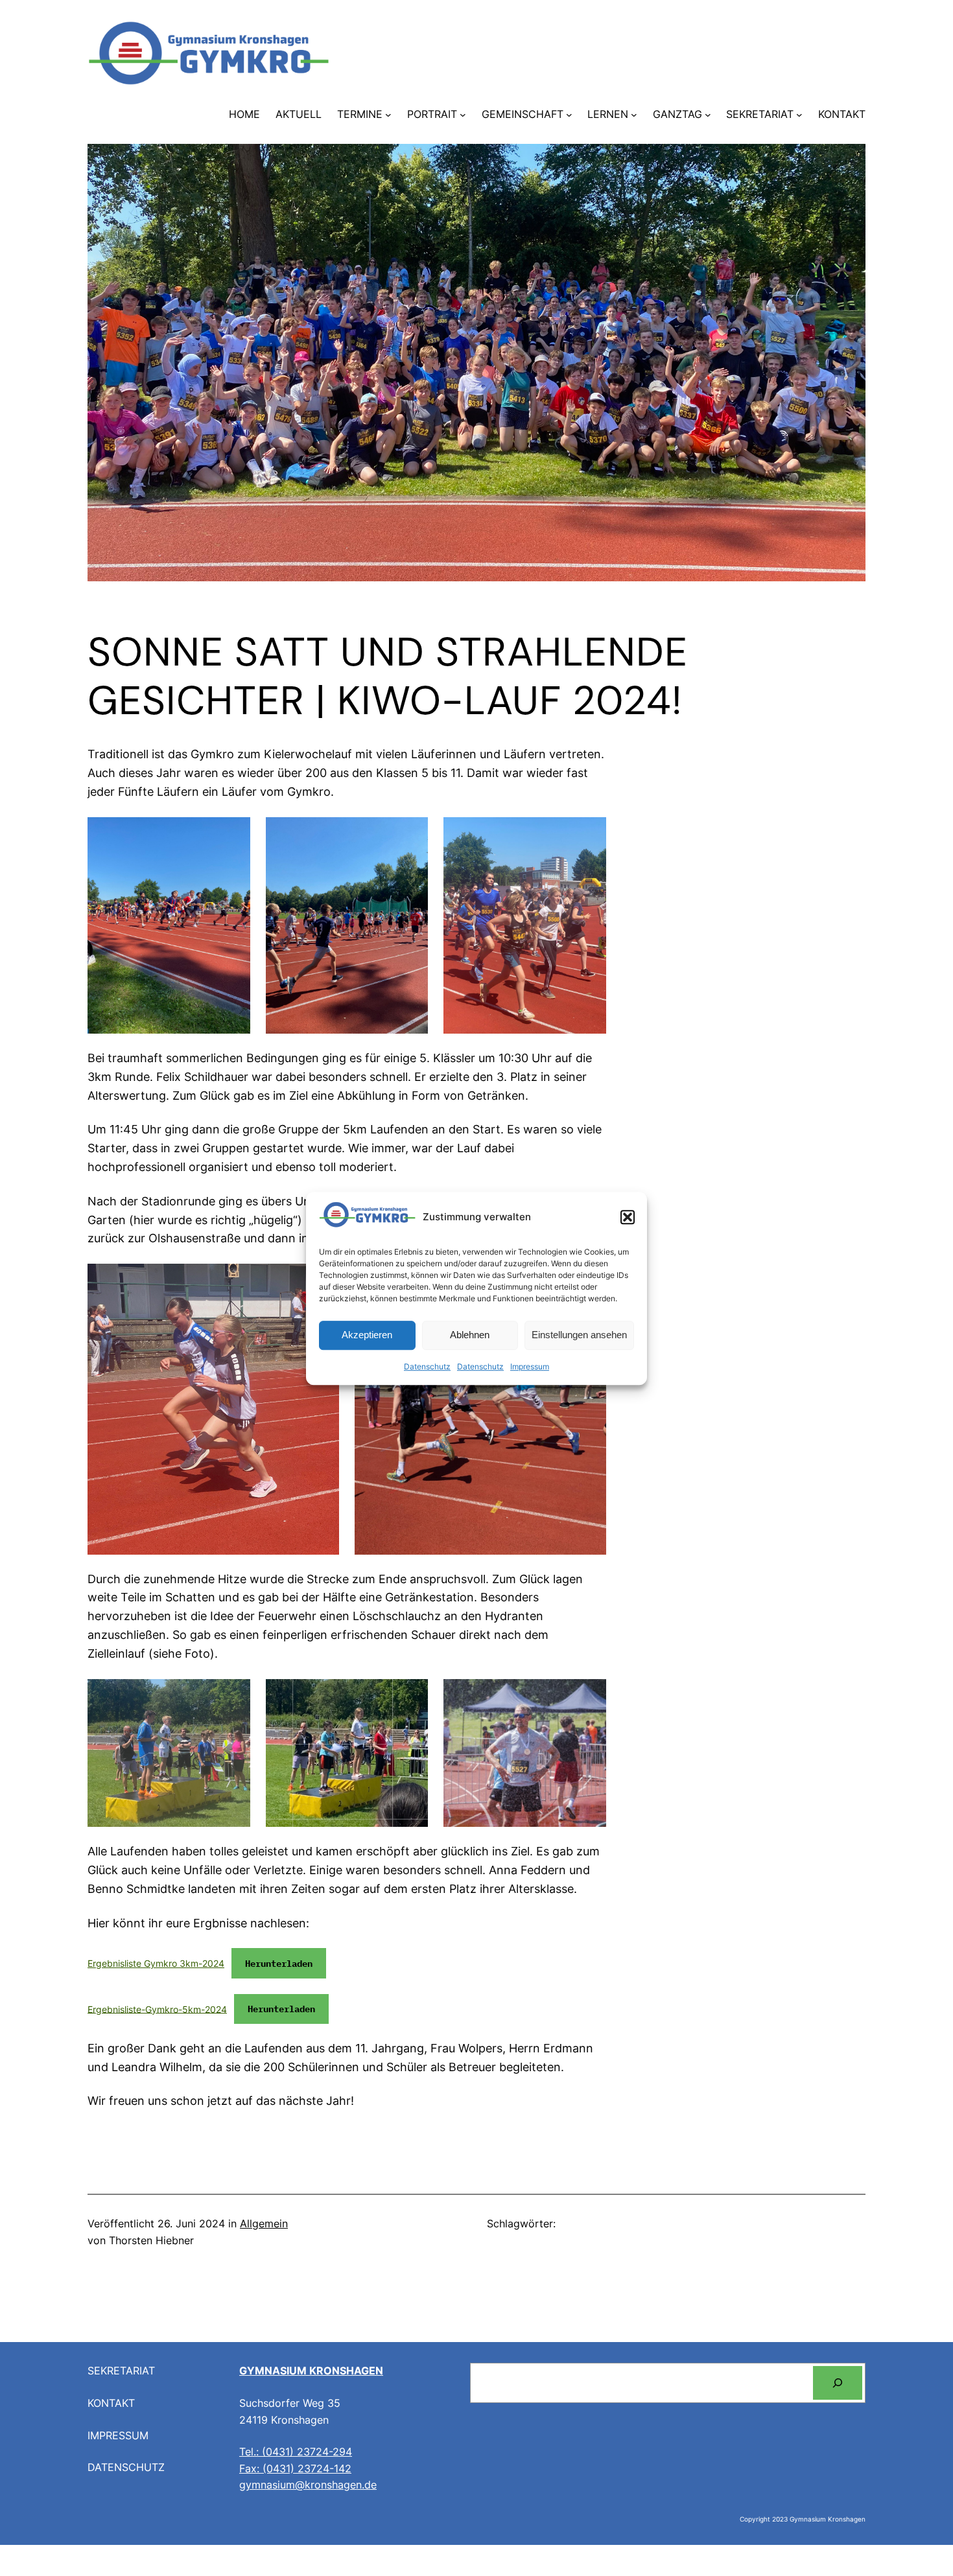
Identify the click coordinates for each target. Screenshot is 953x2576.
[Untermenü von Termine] (388, 115)
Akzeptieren (367, 1335)
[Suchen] (838, 2383)
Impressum (530, 1366)
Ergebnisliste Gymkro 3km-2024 (156, 1963)
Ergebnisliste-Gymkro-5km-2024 (157, 2009)
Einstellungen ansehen (579, 1335)
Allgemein (264, 2223)
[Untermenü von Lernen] (634, 115)
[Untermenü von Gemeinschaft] (569, 115)
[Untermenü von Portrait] (463, 115)
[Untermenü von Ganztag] (708, 115)
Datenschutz (427, 1366)
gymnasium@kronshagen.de (308, 2485)
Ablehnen (470, 1335)
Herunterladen (279, 1963)
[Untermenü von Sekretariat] (799, 115)
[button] (628, 1217)
